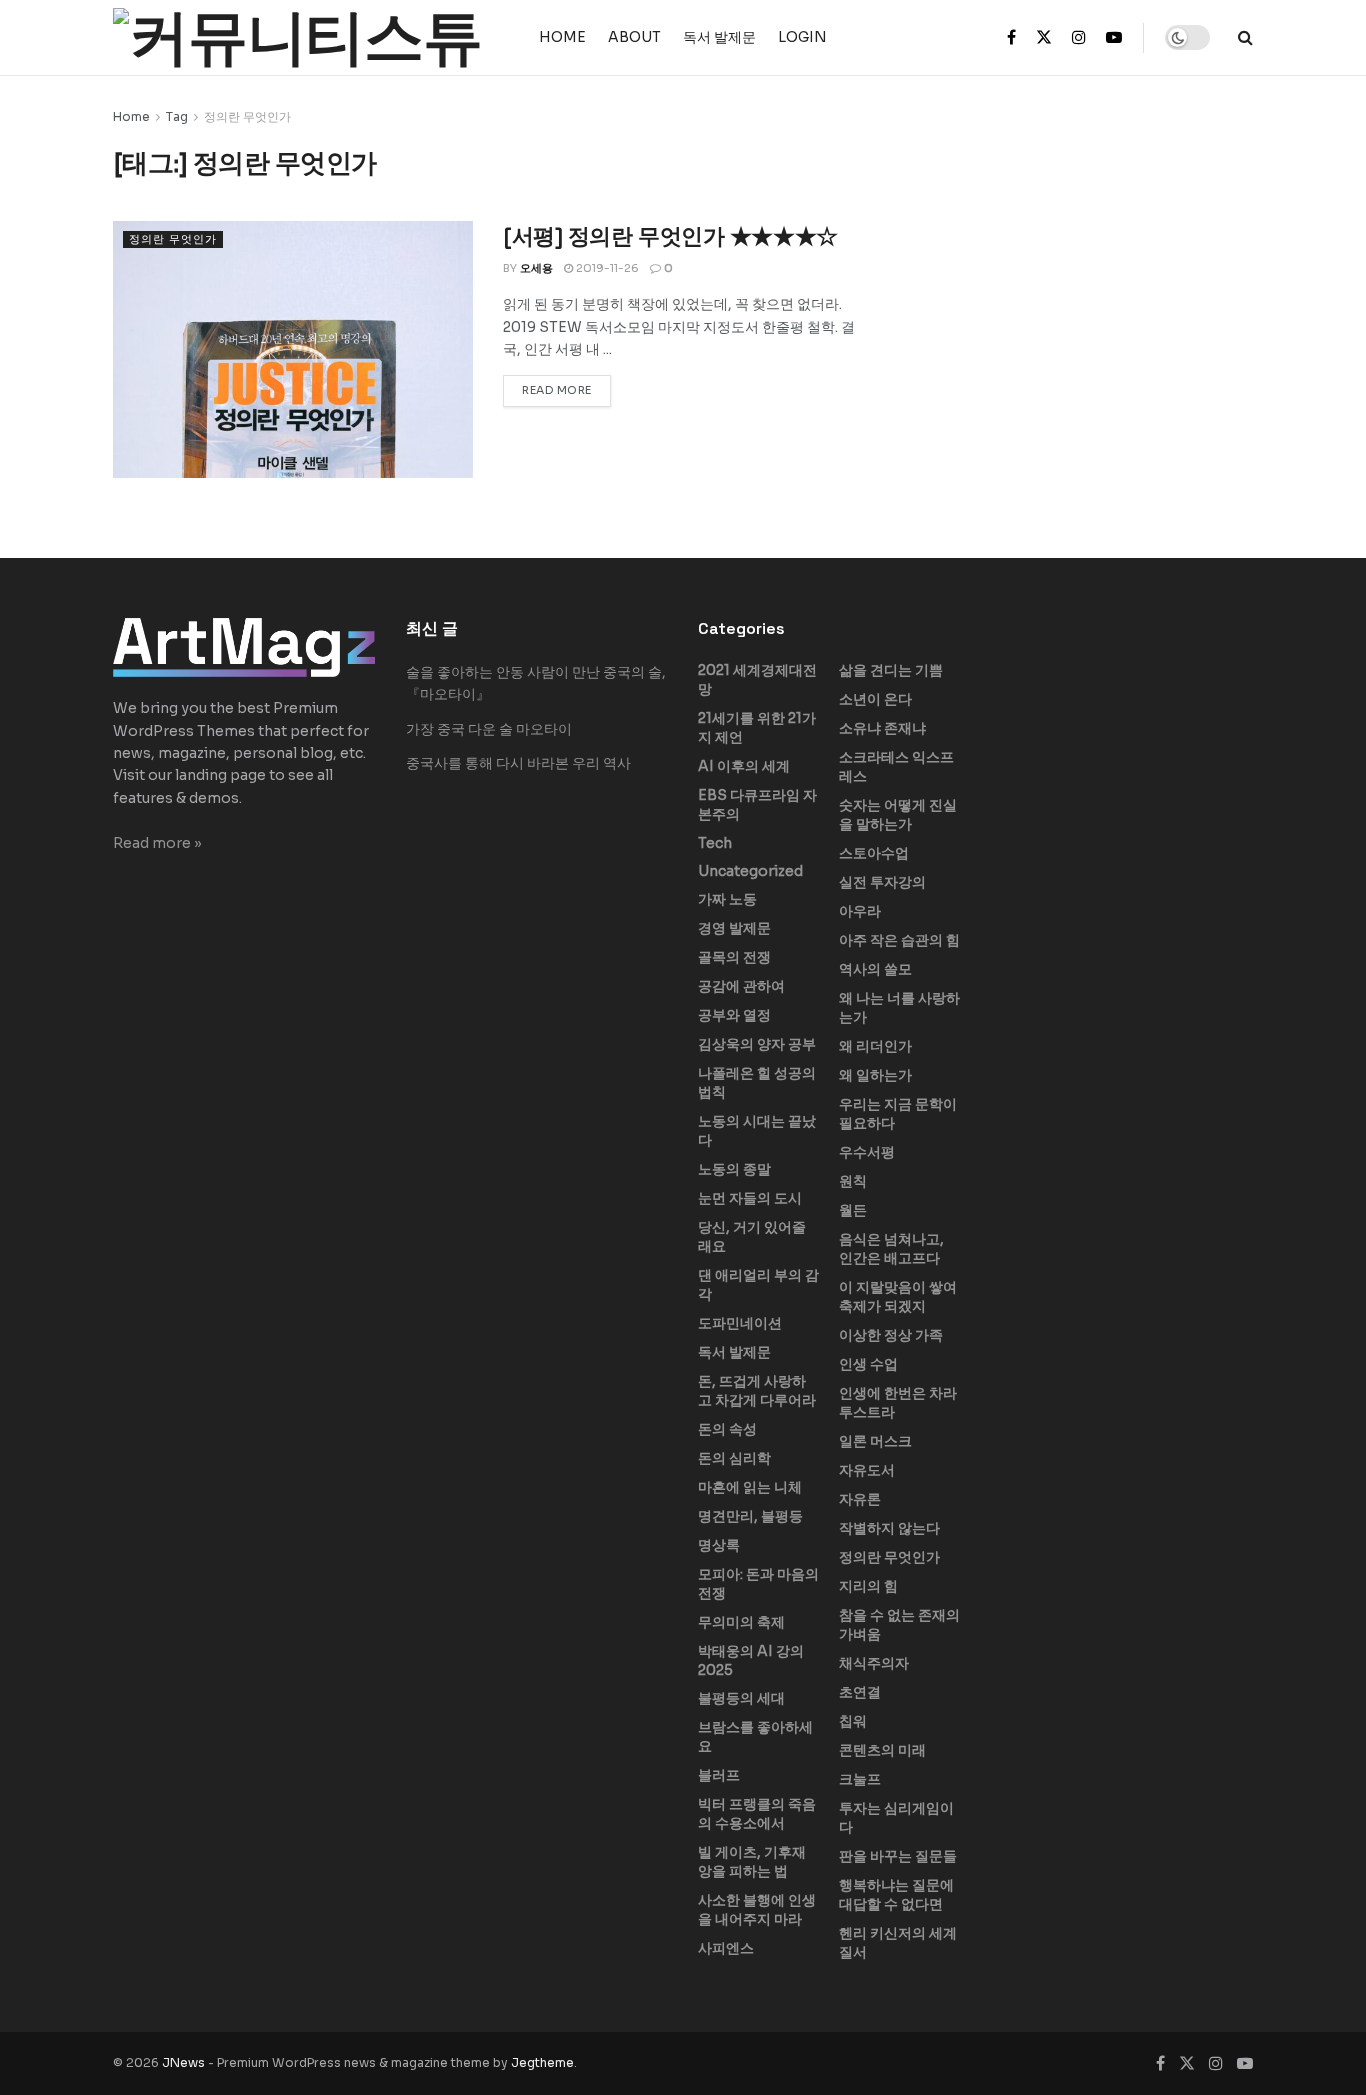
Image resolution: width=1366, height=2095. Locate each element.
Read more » (157, 843)
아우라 (860, 911)
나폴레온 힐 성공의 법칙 (757, 1082)
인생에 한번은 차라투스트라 (898, 1402)
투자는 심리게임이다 (896, 1817)
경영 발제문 (734, 928)
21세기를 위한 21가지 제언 (757, 727)
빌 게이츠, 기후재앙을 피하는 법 (752, 1861)
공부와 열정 (734, 1015)
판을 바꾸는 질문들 (898, 1856)
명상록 (719, 1545)
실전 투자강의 (882, 882)
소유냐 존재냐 (882, 728)
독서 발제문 (719, 37)
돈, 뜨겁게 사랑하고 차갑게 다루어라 (757, 1390)
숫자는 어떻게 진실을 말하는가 (898, 814)
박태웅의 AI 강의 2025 (751, 1660)
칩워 (853, 1721)
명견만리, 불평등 (750, 1516)
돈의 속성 (727, 1429)
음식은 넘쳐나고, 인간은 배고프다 (891, 1248)
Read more (557, 390)
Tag (177, 116)
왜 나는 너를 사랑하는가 (899, 1007)
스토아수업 (874, 853)
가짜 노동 (727, 899)
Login (802, 37)
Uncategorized (750, 871)
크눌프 (860, 1779)
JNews (183, 2062)
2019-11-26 (606, 268)
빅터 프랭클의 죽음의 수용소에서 (757, 1813)
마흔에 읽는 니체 (750, 1487)
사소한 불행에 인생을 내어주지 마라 (757, 1909)
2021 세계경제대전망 (757, 679)
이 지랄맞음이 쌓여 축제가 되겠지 (898, 1296)
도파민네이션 (740, 1323)
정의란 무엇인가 (247, 116)
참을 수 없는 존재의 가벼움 (899, 1624)
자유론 (860, 1499)
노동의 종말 (734, 1169)
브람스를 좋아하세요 (755, 1736)
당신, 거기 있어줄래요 (752, 1236)
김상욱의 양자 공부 (757, 1044)
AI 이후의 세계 (744, 766)
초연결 (860, 1692)
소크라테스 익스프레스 (896, 766)
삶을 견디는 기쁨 (891, 670)
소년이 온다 (875, 699)
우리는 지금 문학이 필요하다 (898, 1113)
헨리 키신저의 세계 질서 (898, 1942)
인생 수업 (868, 1364)
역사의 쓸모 (875, 969)
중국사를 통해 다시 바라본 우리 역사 (518, 763)
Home (562, 37)
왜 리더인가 (875, 1046)
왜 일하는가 (875, 1075)
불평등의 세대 (741, 1698)
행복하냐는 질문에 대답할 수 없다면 (896, 1894)
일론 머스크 (875, 1441)
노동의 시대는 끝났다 (757, 1130)
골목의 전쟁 (734, 957)
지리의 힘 (868, 1586)
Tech (715, 843)
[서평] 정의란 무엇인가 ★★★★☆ (670, 236)
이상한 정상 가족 (891, 1335)
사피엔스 (726, 1948)
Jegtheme (542, 2062)
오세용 (536, 268)
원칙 (853, 1181)
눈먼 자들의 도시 (750, 1198)
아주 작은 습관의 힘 (899, 940)
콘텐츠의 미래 (882, 1750)
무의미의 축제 (741, 1622)
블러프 (719, 1775)
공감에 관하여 (741, 986)
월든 (853, 1210)
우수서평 (867, 1152)
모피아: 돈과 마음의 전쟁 (758, 1583)
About (634, 37)
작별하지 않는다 (889, 1528)
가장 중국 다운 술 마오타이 (489, 729)
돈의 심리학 (734, 1458)
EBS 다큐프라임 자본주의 (757, 804)
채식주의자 (874, 1663)
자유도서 (867, 1470)
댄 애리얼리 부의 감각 (758, 1284)
